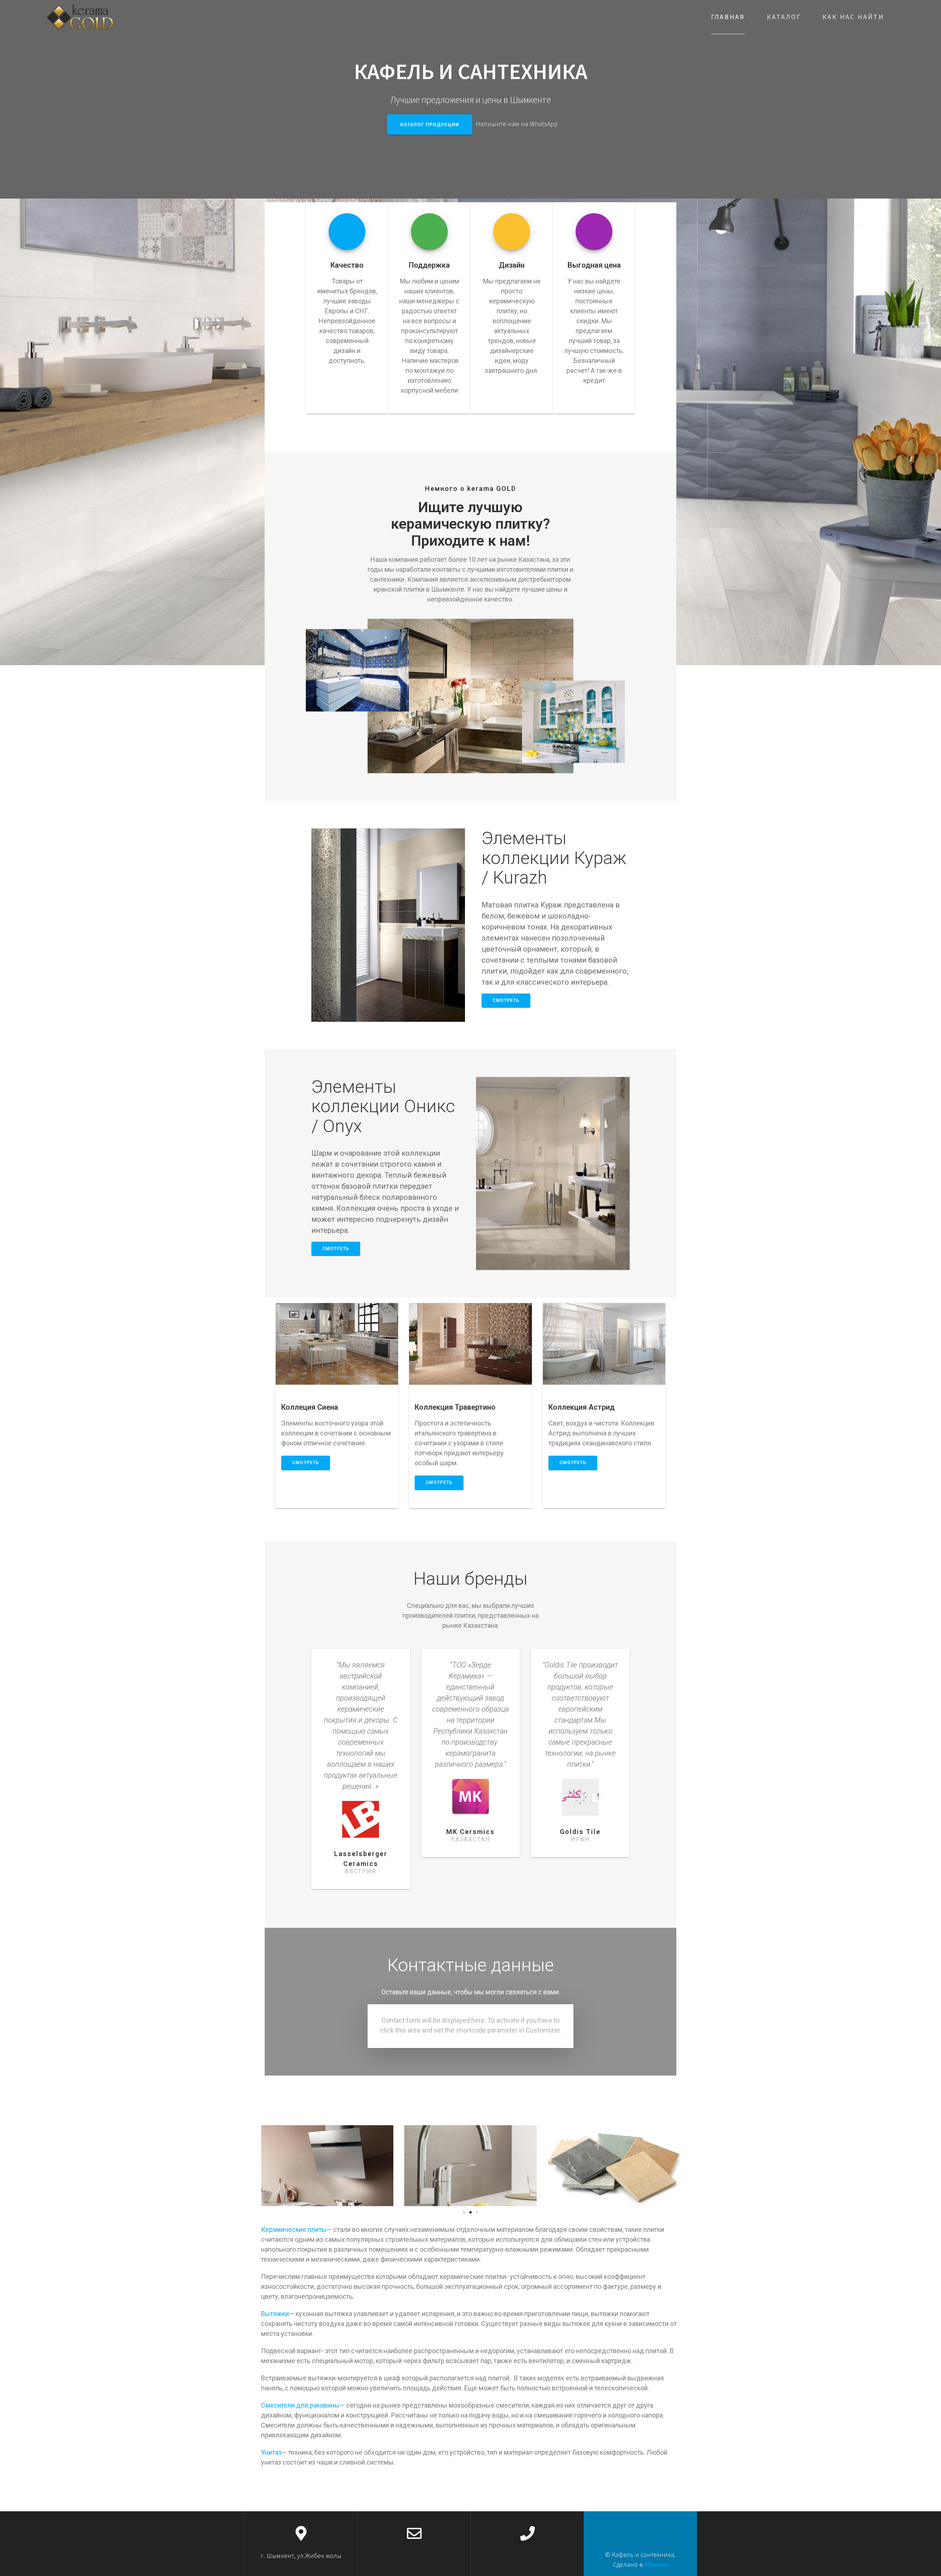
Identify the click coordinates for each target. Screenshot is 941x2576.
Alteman (656, 2564)
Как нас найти (853, 17)
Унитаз (271, 2452)
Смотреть (506, 1000)
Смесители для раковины (300, 2405)
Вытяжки (275, 2314)
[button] (464, 2212)
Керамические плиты (294, 2229)
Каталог (784, 17)
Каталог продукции (430, 124)
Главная (728, 17)
